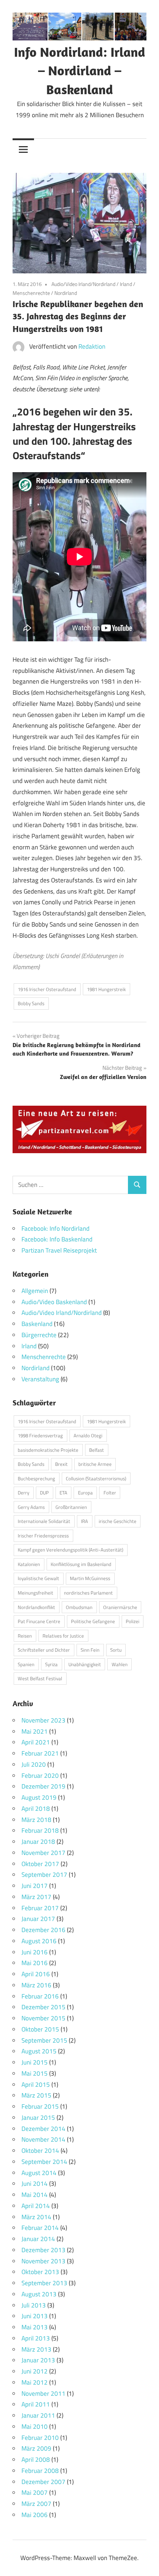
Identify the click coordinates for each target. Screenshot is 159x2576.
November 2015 (43, 2018)
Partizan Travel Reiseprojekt (59, 1250)
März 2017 (36, 1897)
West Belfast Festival (40, 1678)
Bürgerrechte (39, 1335)
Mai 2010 (35, 2427)
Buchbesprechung (36, 1478)
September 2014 (44, 2162)
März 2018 (36, 1820)
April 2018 (36, 1809)
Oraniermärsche (120, 1607)
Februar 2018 (40, 1830)
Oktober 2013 (40, 2272)
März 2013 (36, 2349)
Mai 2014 (35, 2195)
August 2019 (39, 1797)
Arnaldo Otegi (88, 1435)
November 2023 (43, 1720)
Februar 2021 (40, 1753)
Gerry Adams (31, 1507)
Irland (126, 284)
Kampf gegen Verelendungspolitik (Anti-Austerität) (70, 1550)
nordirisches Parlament (88, 1593)
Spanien (26, 1664)
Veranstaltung (40, 1379)
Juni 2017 (35, 1886)
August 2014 (39, 2173)
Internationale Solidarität (44, 1521)
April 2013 (36, 2338)
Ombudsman (79, 1607)
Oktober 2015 (40, 2029)
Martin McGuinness (90, 1578)
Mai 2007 (35, 2493)
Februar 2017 (40, 1908)
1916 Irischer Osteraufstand (47, 989)
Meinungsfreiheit (35, 1593)
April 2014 (36, 2206)
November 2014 (43, 2139)
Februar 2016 (40, 1996)
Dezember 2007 (43, 2482)
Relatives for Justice (63, 1636)
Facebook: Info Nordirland (55, 1228)
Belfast (97, 1450)
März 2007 (36, 2504)
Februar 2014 (40, 2228)
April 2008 (36, 2460)
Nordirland (66, 293)
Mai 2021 (35, 1731)
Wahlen (120, 1664)
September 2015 (44, 2040)
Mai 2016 (35, 1963)
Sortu (116, 1650)
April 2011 (36, 2404)
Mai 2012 (35, 2382)
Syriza (51, 1664)
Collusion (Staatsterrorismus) (96, 1478)
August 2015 (39, 2051)
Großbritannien (71, 1507)
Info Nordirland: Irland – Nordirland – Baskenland (80, 70)
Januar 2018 (38, 1842)
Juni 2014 (35, 2184)
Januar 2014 (38, 2239)
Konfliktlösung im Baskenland (81, 1564)
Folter (110, 1493)
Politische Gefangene (93, 1621)
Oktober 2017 (40, 1864)
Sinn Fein (90, 1650)
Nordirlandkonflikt (36, 1607)
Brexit (61, 1464)
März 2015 (36, 2095)
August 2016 (39, 1941)
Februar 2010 (40, 2438)
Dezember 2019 (43, 1786)
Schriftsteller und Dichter (44, 1650)
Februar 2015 (40, 2106)
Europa (85, 1493)
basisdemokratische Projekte (48, 1450)
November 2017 (43, 1853)
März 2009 (36, 2448)
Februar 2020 (40, 1776)
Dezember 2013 (43, 2250)
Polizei (133, 1621)
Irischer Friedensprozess (43, 1536)
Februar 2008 (40, 2471)
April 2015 (36, 2085)
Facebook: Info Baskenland (57, 1239)
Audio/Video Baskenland (54, 1302)
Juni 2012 (35, 2371)
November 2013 (43, 2261)
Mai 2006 (35, 2515)
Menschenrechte (31, 293)
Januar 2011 (38, 2415)
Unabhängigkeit (85, 1664)
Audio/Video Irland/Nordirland (83, 284)
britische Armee (95, 1464)
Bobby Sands (31, 1003)
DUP (44, 1493)
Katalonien (29, 1564)
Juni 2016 (35, 1952)
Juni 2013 (35, 2316)
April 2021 (36, 1742)
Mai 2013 (35, 2327)
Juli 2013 (34, 2305)
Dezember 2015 (43, 2007)
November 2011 (43, 2394)
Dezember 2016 (43, 1930)
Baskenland (37, 1324)
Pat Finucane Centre (39, 1621)
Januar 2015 (38, 2118)
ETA (63, 1493)
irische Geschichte (118, 1521)
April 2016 (36, 1974)
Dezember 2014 (43, 2129)
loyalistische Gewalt (38, 1578)
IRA (84, 1521)
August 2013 (39, 2294)
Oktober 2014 (40, 2151)
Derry (23, 1493)
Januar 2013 (38, 2360)
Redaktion (92, 346)
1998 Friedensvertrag (40, 1435)
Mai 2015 (35, 2073)
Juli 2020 (34, 1764)
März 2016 (36, 1985)
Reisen (25, 1636)
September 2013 (44, 2283)
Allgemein (35, 1291)
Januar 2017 (38, 1919)
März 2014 (36, 2217)
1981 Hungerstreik (106, 989)
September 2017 (44, 1875)
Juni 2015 (35, 2062)
